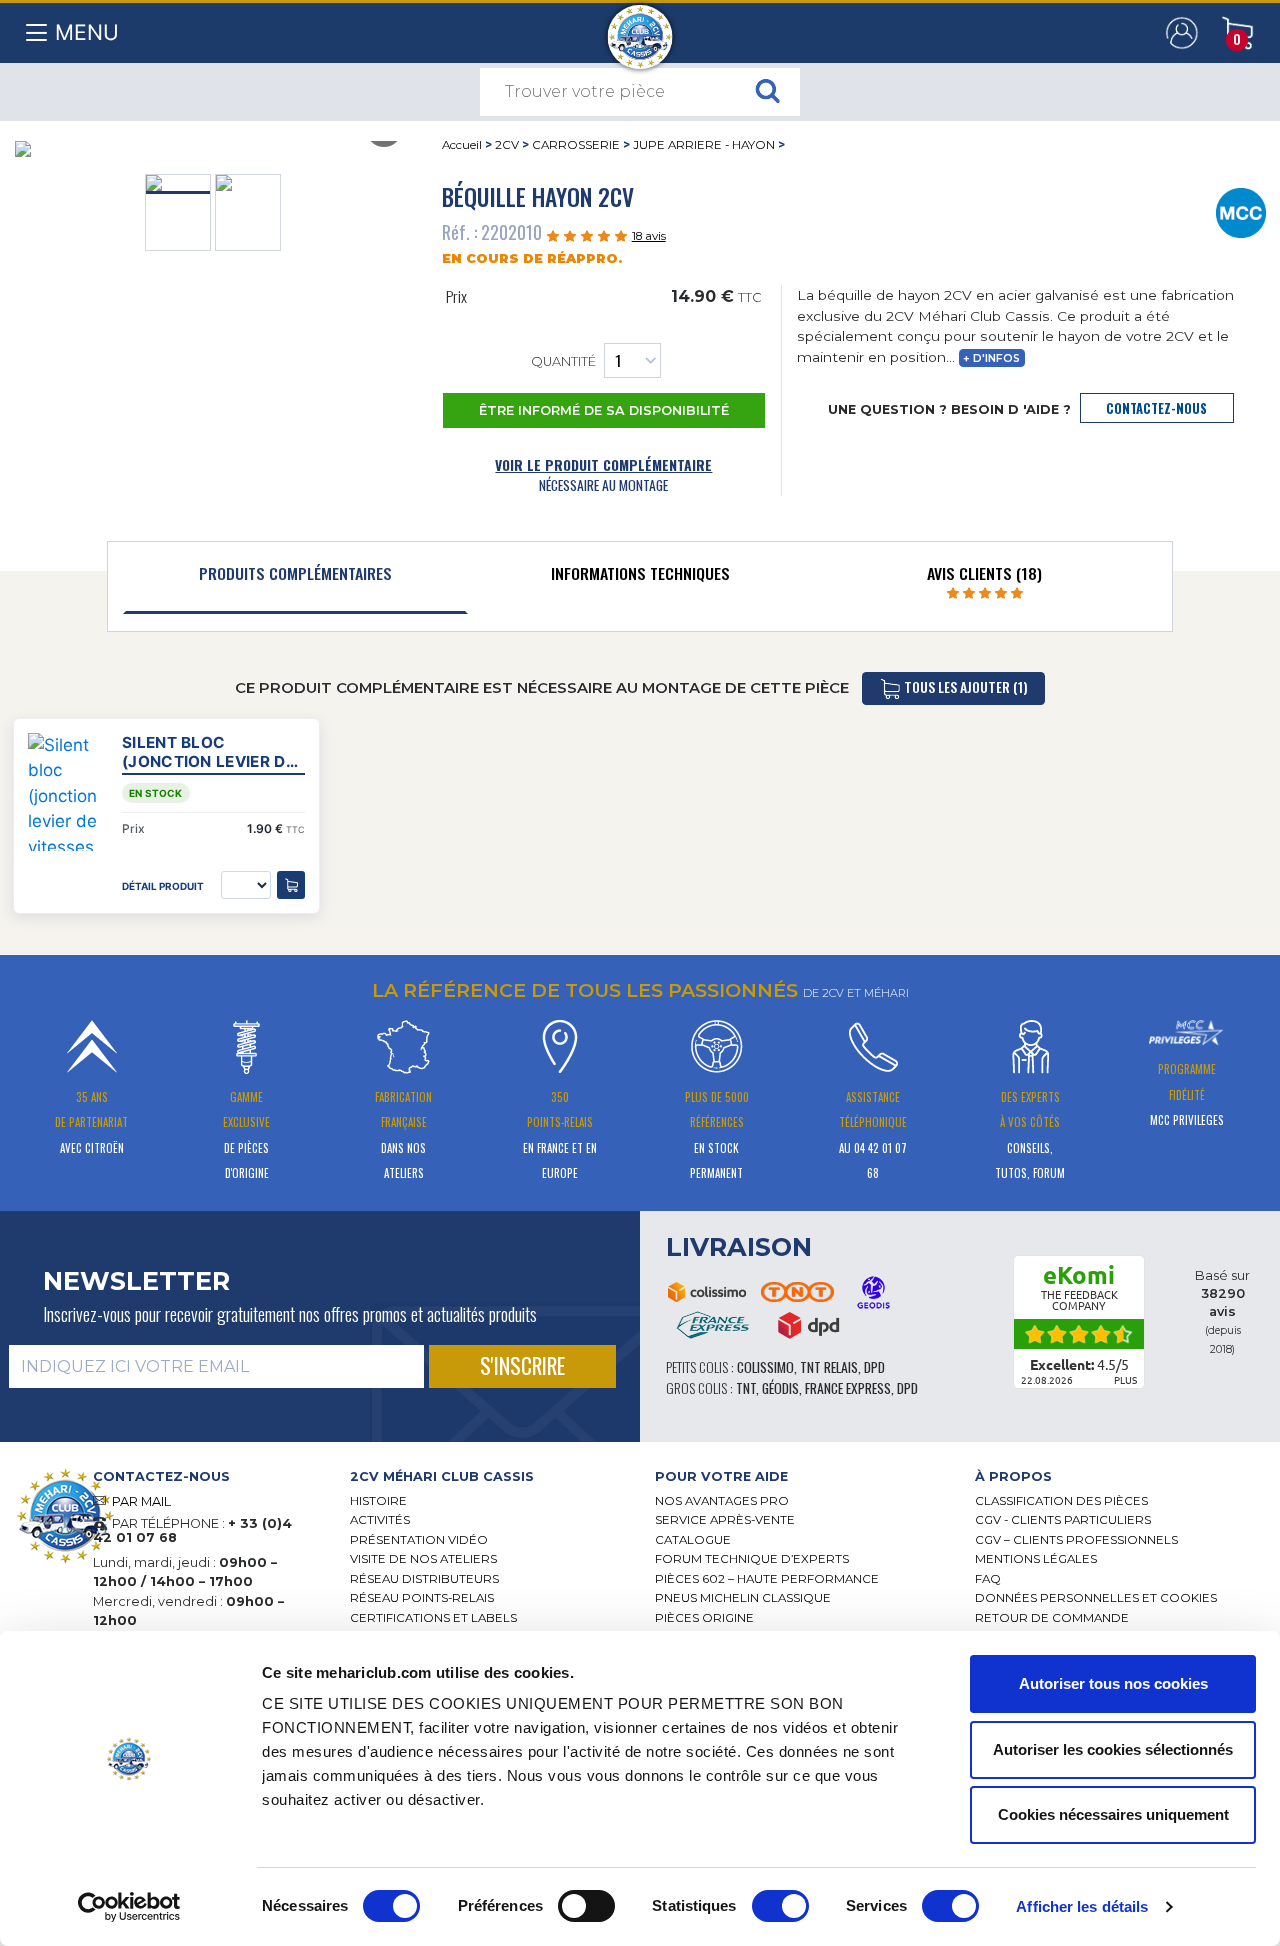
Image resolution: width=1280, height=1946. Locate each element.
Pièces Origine (704, 1618)
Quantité (563, 362)
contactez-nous (1156, 408)
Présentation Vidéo (419, 1540)
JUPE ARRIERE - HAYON (704, 145)
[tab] (295, 578)
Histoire (378, 1501)
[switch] (586, 1906)
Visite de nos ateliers (423, 1559)
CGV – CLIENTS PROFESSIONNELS (1076, 1540)
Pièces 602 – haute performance (767, 1579)
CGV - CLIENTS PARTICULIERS (1063, 1520)
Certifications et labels (433, 1618)
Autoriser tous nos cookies (1113, 1683)
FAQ (988, 1579)
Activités (380, 1520)
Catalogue (693, 1540)
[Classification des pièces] (1241, 211)
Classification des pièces (1061, 1501)
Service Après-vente (725, 1520)
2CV (507, 145)
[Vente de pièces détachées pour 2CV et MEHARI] (640, 27)
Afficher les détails (1082, 1906)
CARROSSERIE (576, 145)
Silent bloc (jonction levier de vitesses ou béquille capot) (208, 752)
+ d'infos (991, 358)
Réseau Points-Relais (422, 1598)
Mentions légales (1036, 1559)
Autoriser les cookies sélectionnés (1113, 1749)
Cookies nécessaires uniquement (1113, 1814)
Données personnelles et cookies (1096, 1598)
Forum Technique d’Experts (752, 1559)
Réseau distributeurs (424, 1579)
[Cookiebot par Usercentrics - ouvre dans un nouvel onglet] (129, 1907)
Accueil (462, 145)
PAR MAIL (141, 1501)
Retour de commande (1052, 1618)
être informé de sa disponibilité (604, 410)
